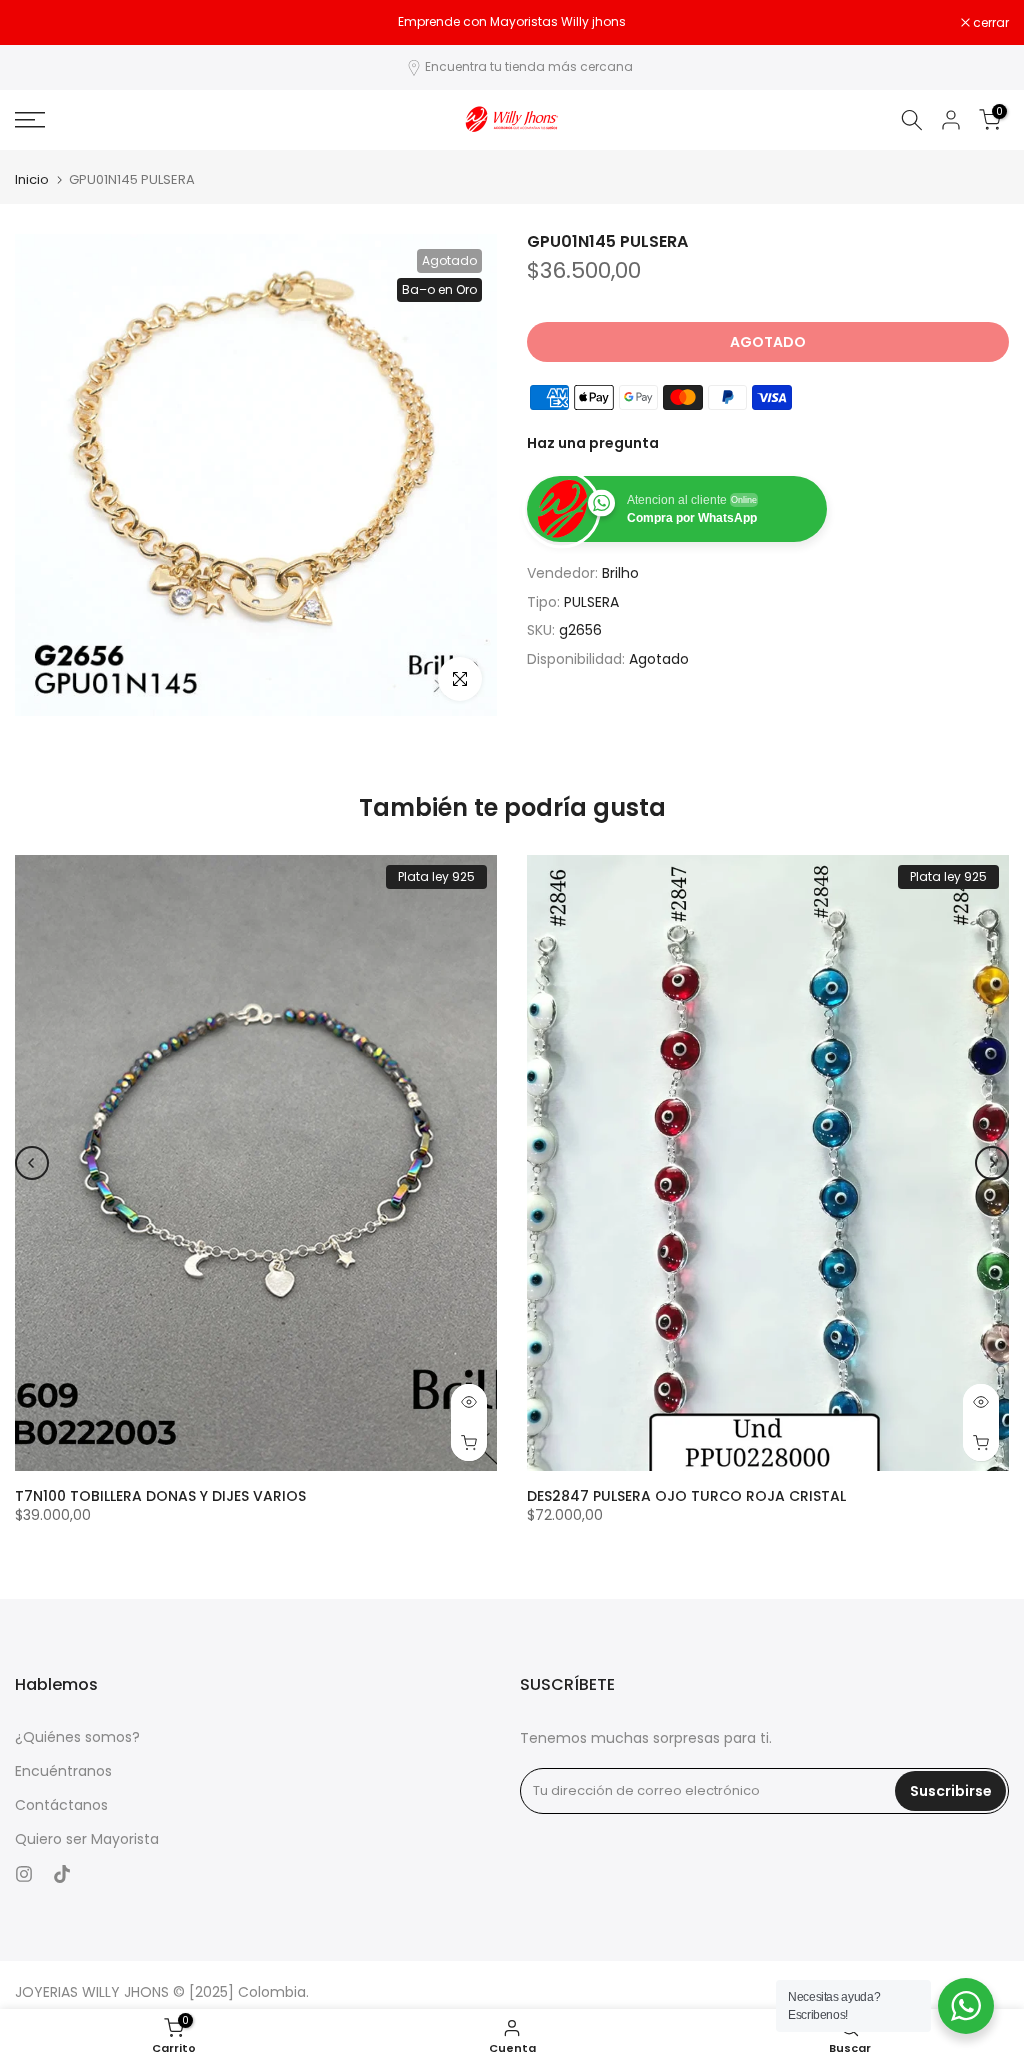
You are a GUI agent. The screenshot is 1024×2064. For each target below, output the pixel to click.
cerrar (43, 23)
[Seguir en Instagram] (24, 1874)
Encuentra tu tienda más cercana (529, 66)
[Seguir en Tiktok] (62, 1874)
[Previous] (32, 1163)
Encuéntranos (63, 1771)
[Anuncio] (512, 22)
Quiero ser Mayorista (87, 1839)
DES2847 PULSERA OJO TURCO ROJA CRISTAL (686, 1496)
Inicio (32, 179)
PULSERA (591, 602)
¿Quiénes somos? (77, 1737)
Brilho (620, 573)
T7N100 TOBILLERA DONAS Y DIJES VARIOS (160, 1496)
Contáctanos (61, 1805)
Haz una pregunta (593, 443)
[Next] (992, 1163)
